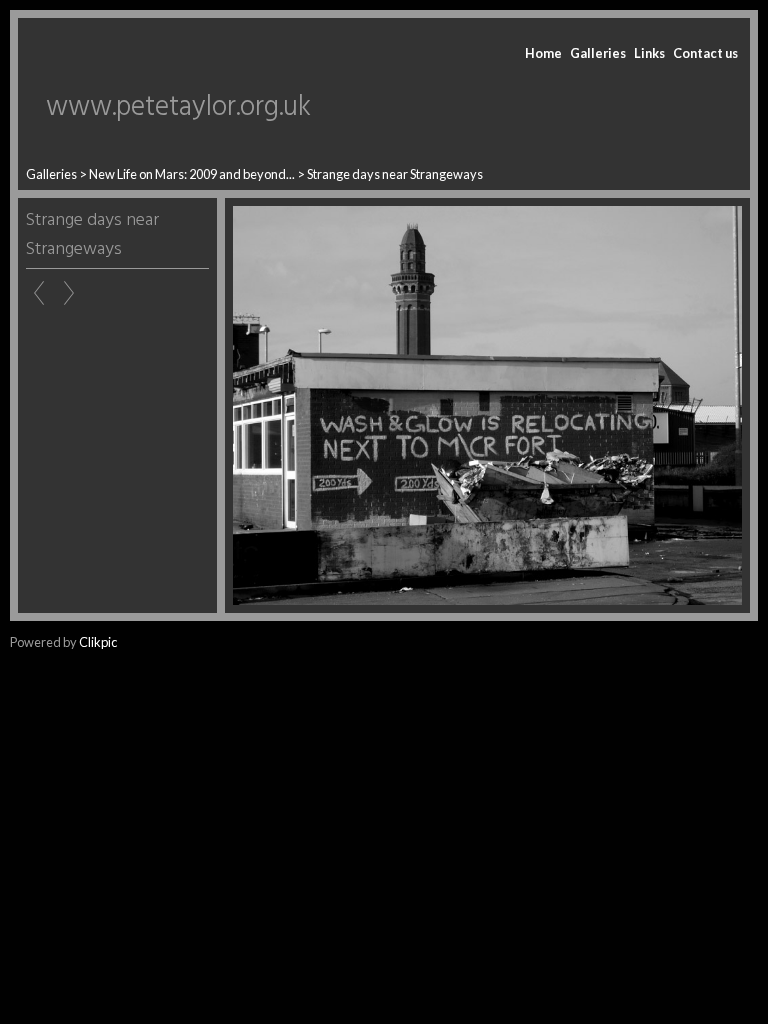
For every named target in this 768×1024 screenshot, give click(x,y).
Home (543, 53)
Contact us (705, 53)
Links (649, 53)
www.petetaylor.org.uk (178, 107)
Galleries (598, 53)
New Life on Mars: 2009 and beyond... (192, 174)
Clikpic (98, 642)
